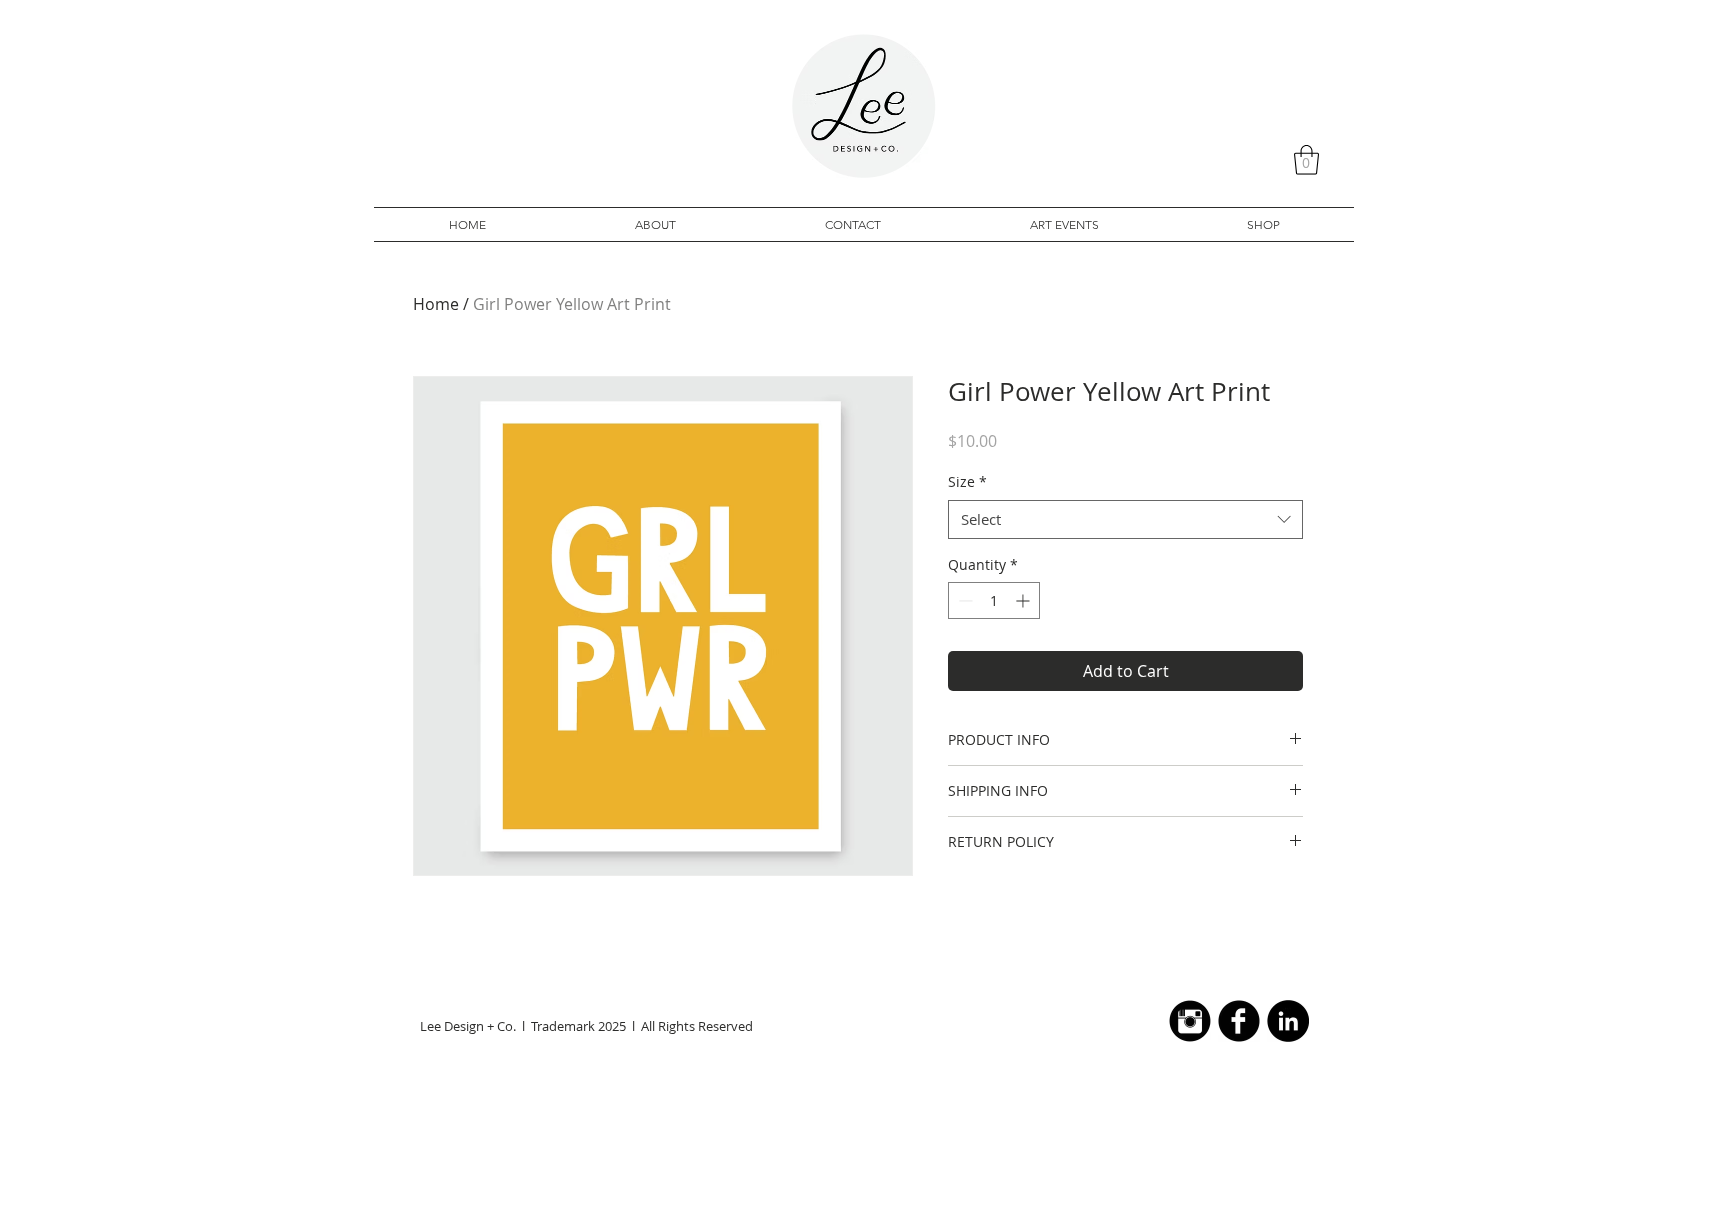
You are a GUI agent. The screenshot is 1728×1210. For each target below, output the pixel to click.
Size (967, 481)
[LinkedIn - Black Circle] (1288, 1021)
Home (436, 304)
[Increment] (1024, 600)
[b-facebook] (1239, 1021)
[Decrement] (963, 600)
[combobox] (1125, 519)
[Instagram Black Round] (1190, 1021)
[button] (1306, 160)
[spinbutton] (994, 600)
